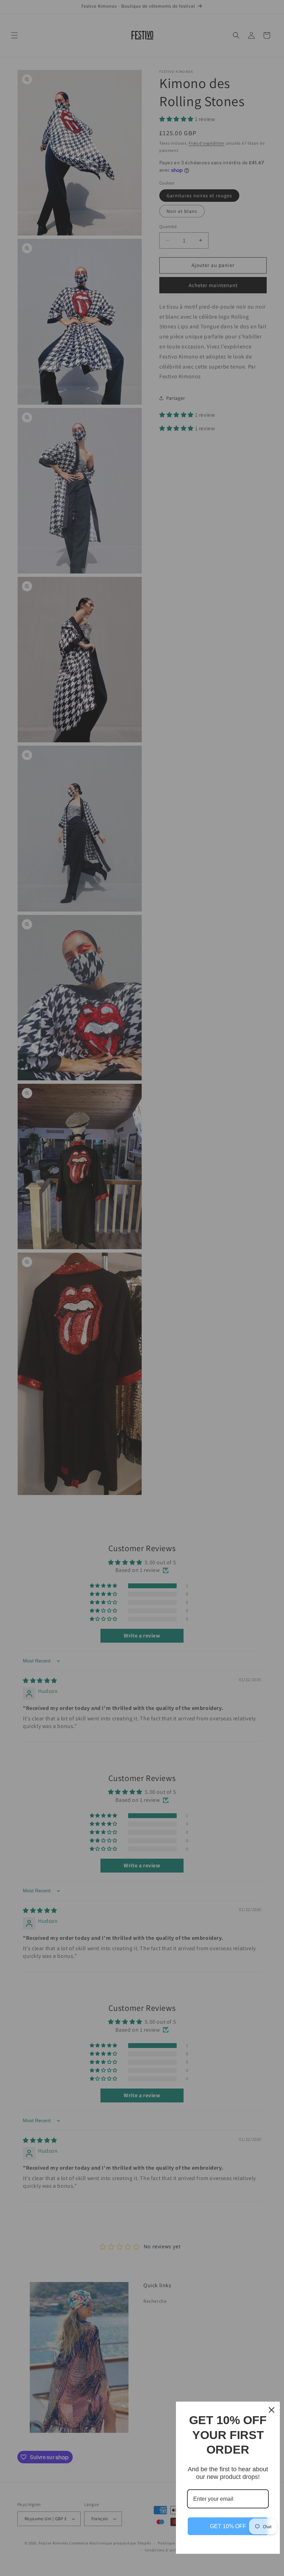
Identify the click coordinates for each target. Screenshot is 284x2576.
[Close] (272, 2410)
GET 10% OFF (228, 2526)
